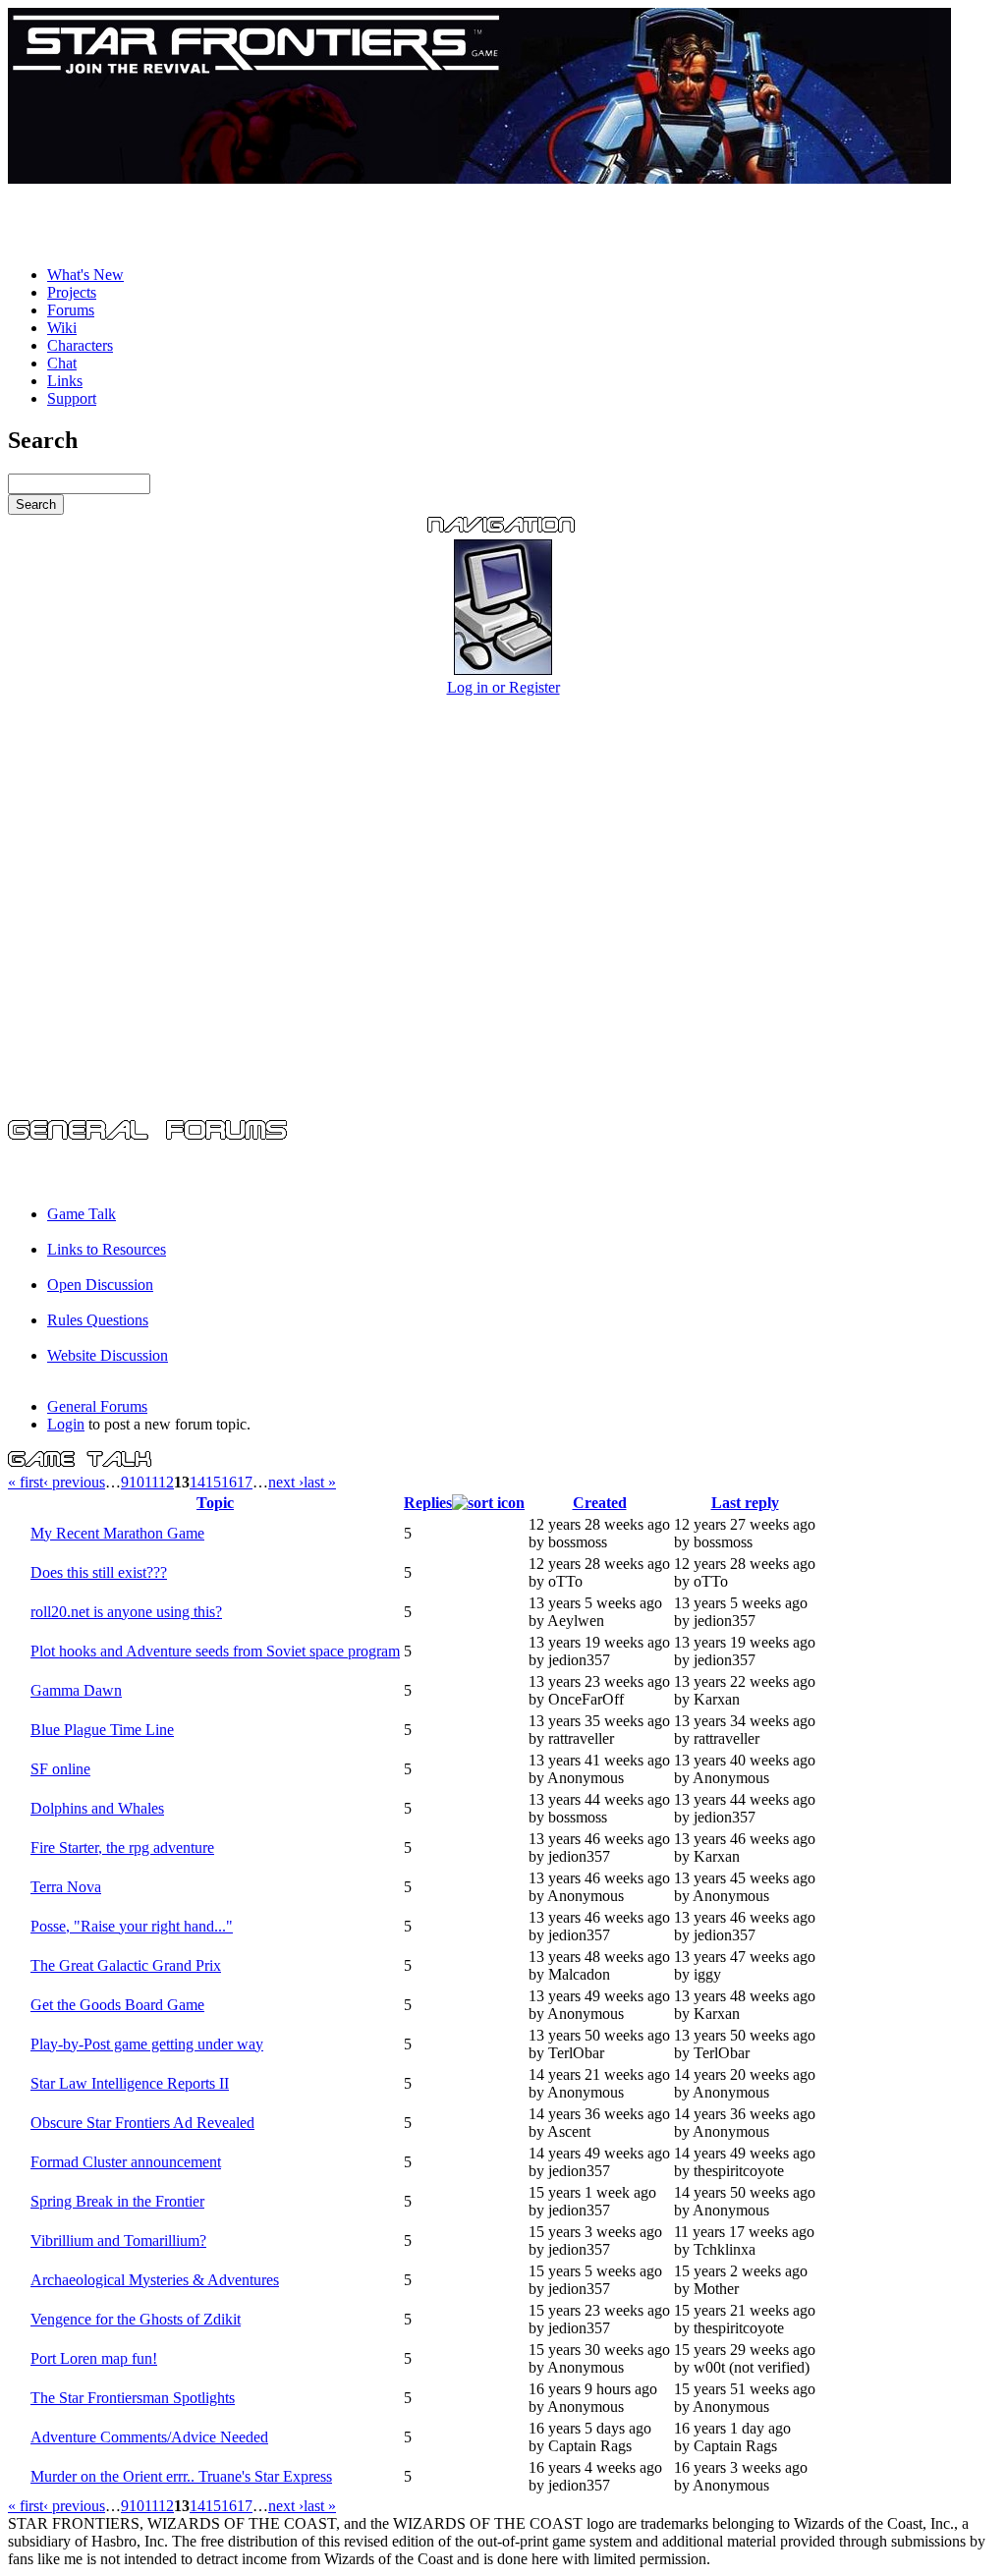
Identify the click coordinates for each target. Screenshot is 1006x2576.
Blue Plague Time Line (102, 1730)
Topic (215, 1503)
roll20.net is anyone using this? (126, 1612)
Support (72, 398)
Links (65, 381)
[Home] (479, 178)
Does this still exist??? (99, 1572)
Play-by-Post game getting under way (147, 2044)
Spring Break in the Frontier (117, 2201)
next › (286, 1482)
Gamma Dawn (76, 1690)
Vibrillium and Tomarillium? (118, 2240)
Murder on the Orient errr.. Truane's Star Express (181, 2476)
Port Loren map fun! (94, 2358)
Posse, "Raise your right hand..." (132, 1926)
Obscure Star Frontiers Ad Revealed (142, 2123)
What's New (85, 275)
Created (600, 1503)
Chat (62, 363)
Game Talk (82, 1214)
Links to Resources (107, 1249)
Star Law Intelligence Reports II (130, 2083)
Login (66, 1424)
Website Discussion (108, 1355)
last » (320, 1482)
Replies (428, 1503)
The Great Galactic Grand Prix (126, 1965)
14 (197, 1482)
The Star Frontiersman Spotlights (133, 2398)
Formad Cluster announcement (126, 2162)
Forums (71, 310)
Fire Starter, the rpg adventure (122, 1848)
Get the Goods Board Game (117, 2005)
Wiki (62, 328)
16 (229, 1482)
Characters (80, 345)
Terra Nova (66, 1887)
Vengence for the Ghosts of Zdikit (136, 2319)
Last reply (745, 1503)
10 (137, 1482)
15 (213, 1482)
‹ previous (74, 1482)
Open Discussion (100, 1285)
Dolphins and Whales (97, 1808)
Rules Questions (98, 1320)
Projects (72, 292)
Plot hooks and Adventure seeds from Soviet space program (215, 1651)
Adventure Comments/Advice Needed (149, 2437)
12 (166, 1482)
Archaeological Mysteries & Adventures (155, 2280)
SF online (60, 1769)
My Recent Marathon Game (117, 1533)
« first (26, 1482)
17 (245, 1482)
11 (151, 1482)
